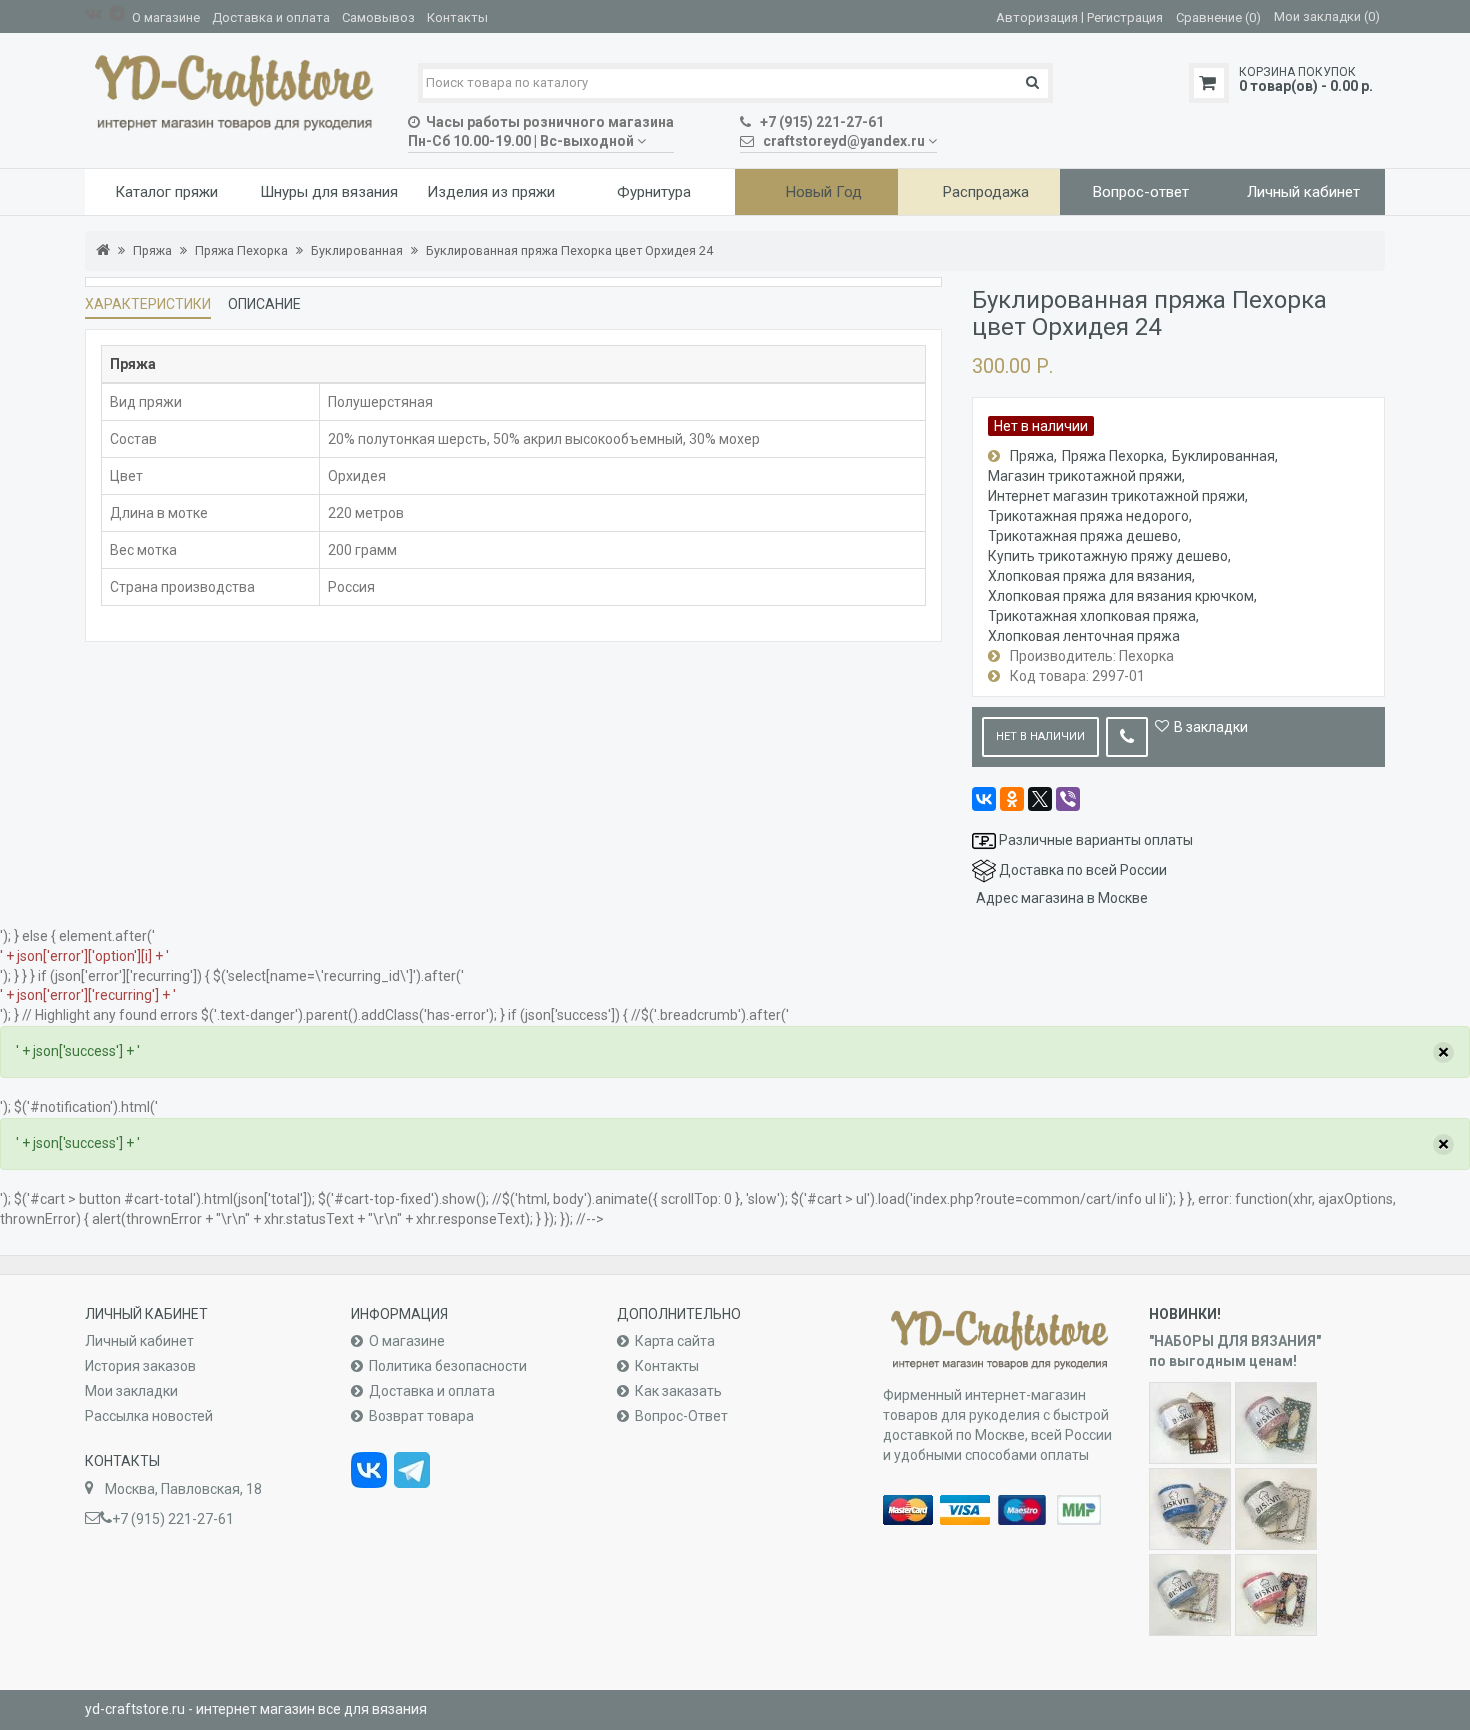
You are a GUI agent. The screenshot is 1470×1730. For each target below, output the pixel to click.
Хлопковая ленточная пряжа (1084, 636)
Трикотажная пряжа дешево (1083, 536)
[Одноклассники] (1012, 799)
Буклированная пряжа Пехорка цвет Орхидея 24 (569, 250)
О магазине (166, 17)
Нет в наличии (1040, 736)
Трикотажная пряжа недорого (1088, 516)
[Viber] (1068, 799)
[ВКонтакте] (984, 799)
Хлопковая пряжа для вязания (1090, 576)
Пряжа (152, 250)
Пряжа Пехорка (241, 250)
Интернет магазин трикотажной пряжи (1116, 496)
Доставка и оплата (271, 17)
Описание (264, 304)
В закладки (1211, 727)
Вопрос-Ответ (681, 1416)
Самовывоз (378, 17)
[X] (1040, 799)
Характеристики (148, 304)
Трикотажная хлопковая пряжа (1092, 616)
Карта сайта (675, 1341)
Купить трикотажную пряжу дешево (1108, 556)
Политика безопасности (448, 1366)
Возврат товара (421, 1416)
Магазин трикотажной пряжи (1085, 476)
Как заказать (678, 1391)
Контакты (457, 17)
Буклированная (357, 250)
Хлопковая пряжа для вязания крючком (1121, 596)
